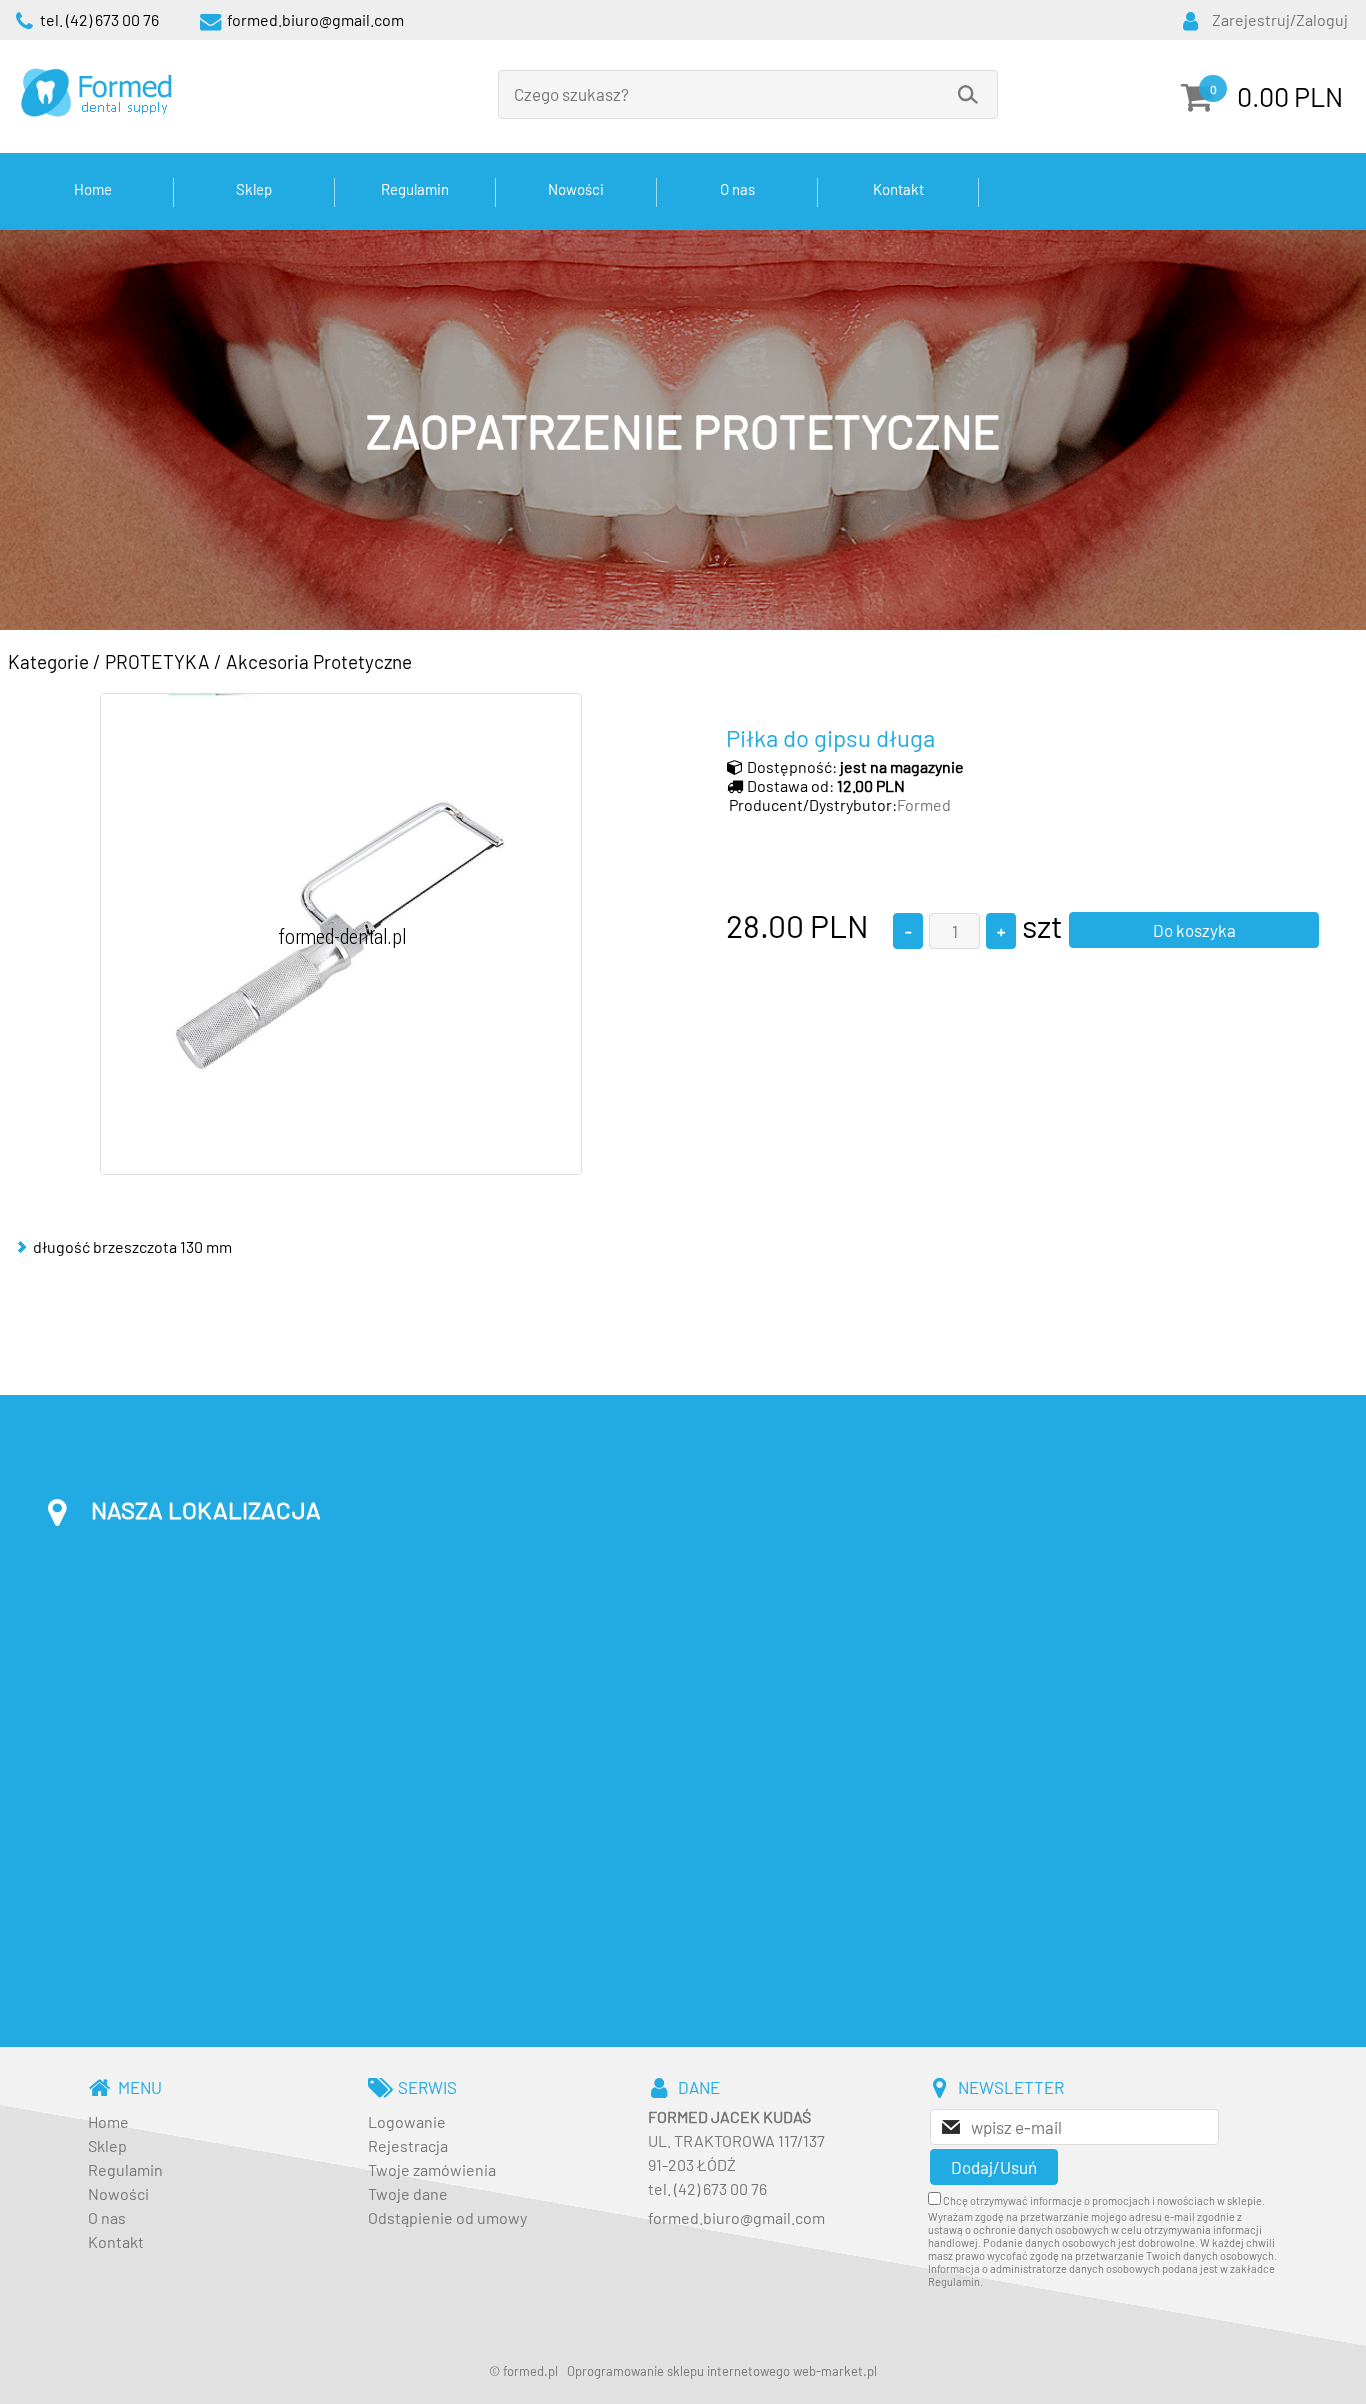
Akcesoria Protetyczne (319, 661)
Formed (924, 804)
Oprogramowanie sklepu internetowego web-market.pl (722, 2371)
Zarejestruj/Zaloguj (1280, 19)
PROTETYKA (157, 661)
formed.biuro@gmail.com (736, 2217)
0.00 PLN (1290, 96)
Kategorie (48, 661)
